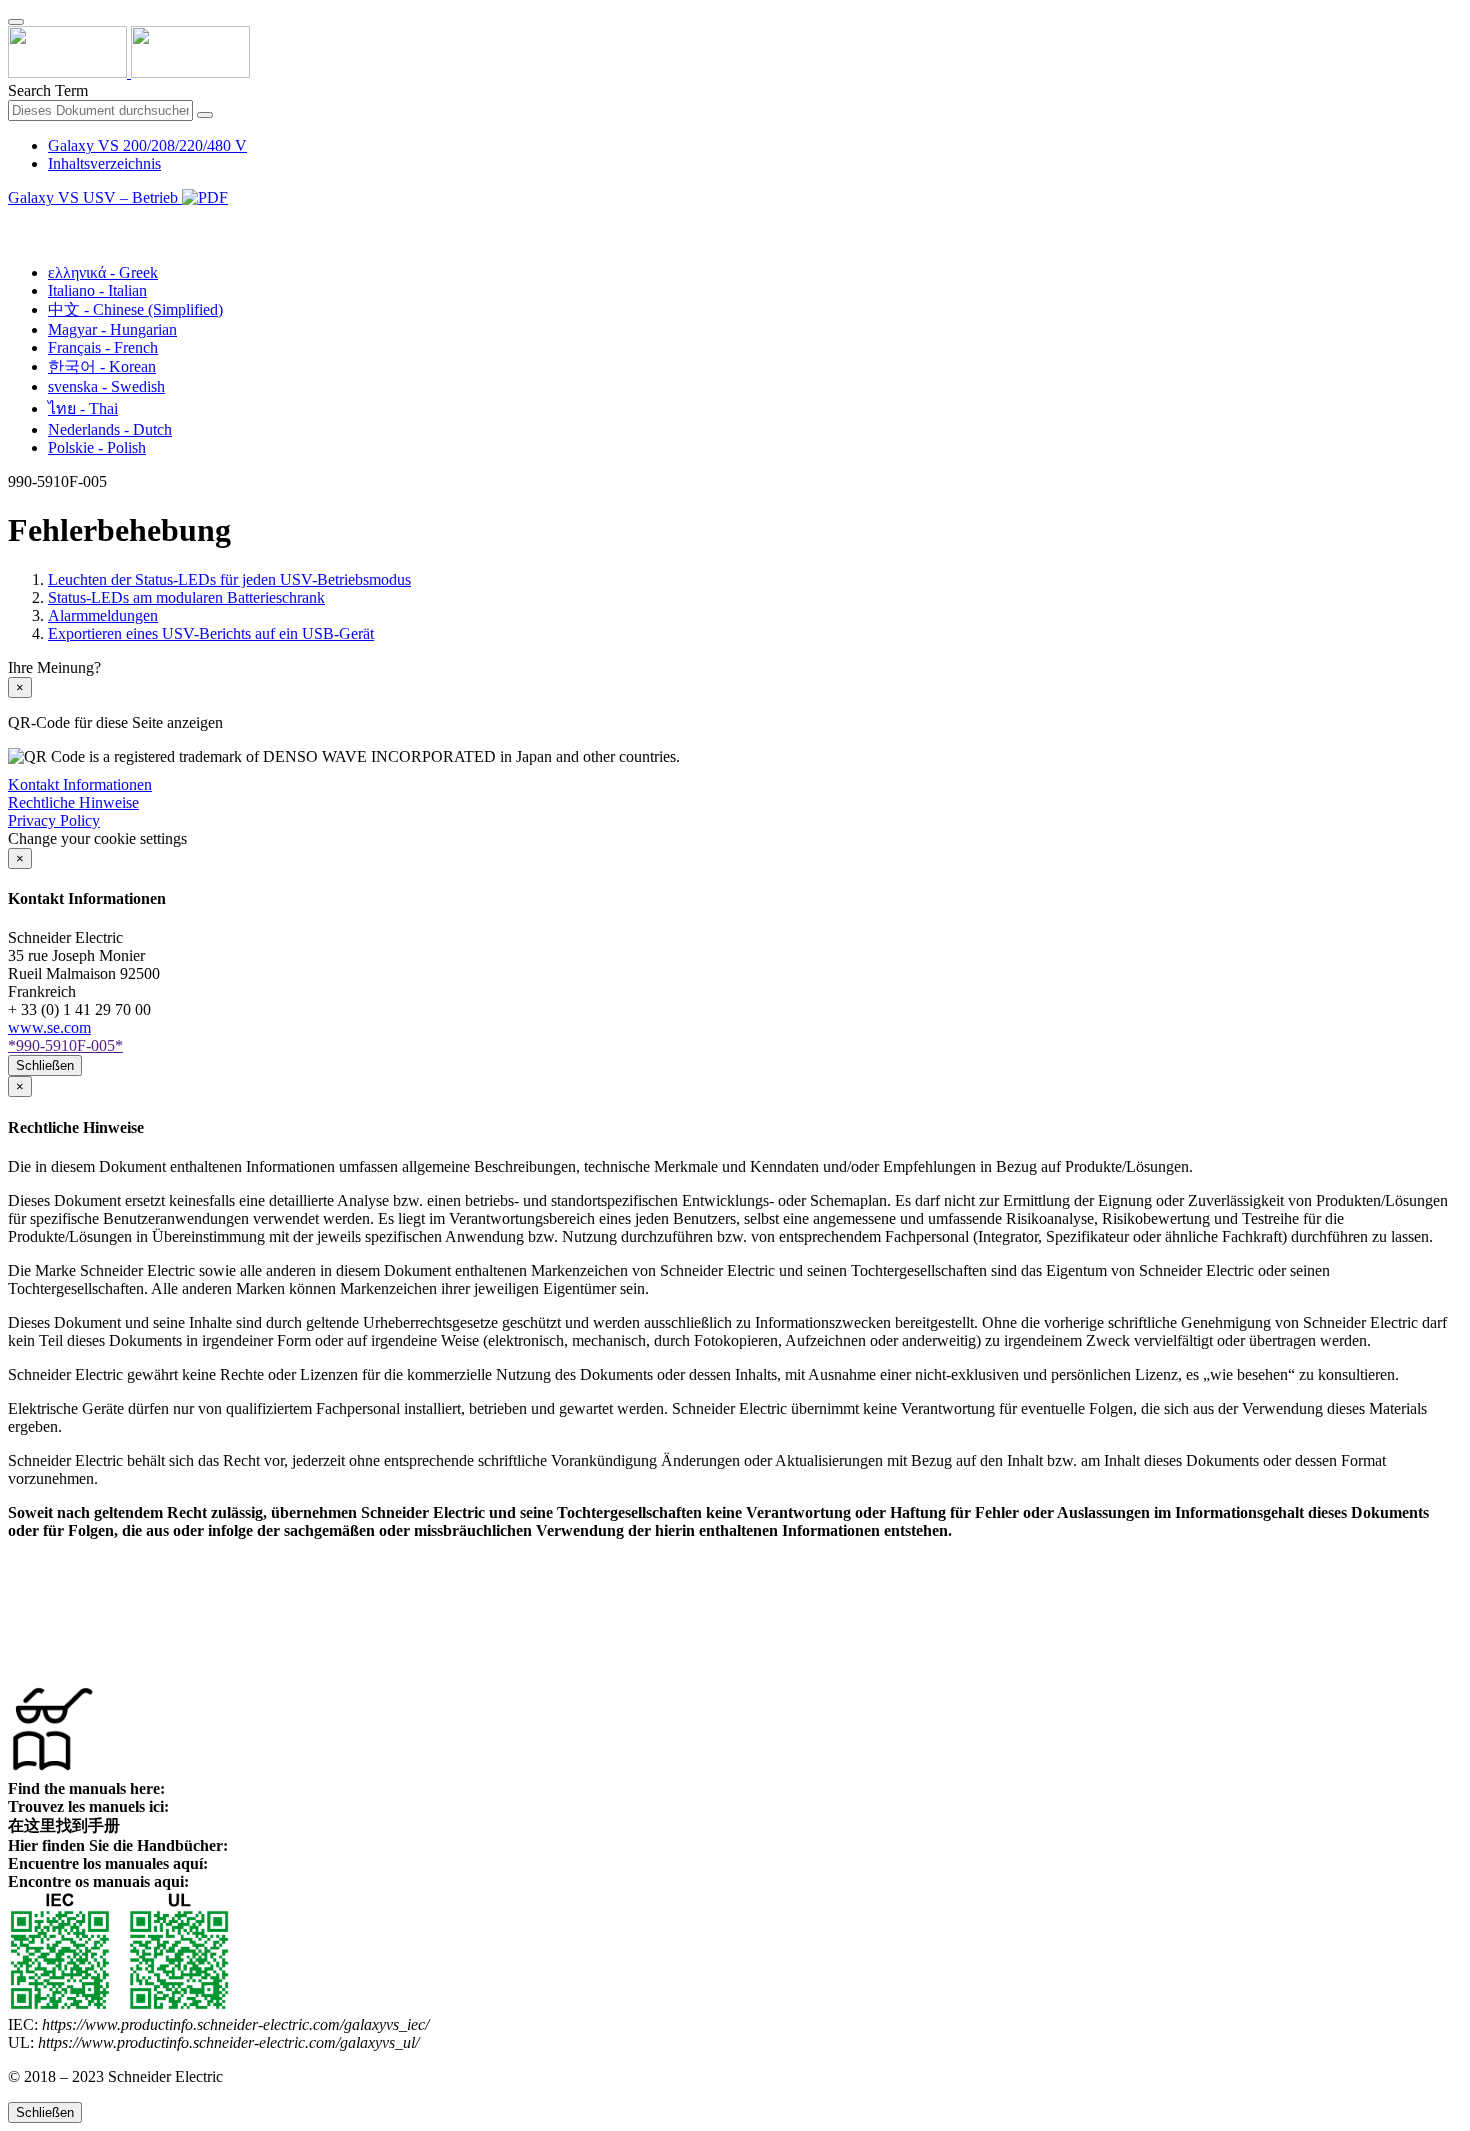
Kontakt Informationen (80, 784)
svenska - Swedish (106, 386)
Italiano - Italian (97, 290)
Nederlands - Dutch (110, 429)
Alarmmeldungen (103, 615)
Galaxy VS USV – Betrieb (95, 197)
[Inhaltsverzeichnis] (16, 220)
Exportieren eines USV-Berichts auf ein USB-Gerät (211, 633)
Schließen (45, 1065)
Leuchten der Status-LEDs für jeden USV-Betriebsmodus (229, 579)
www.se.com (49, 1027)
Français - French (103, 347)
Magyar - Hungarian (112, 329)
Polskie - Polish (97, 447)
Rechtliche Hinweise (73, 802)
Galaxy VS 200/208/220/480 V (147, 145)
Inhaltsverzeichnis (104, 163)
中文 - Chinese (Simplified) (135, 309)
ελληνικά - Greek (103, 272)
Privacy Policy (54, 820)
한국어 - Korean (102, 366)
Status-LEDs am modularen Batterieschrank (186, 597)
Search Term (48, 90)
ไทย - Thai (83, 408)
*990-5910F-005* (65, 1045)
